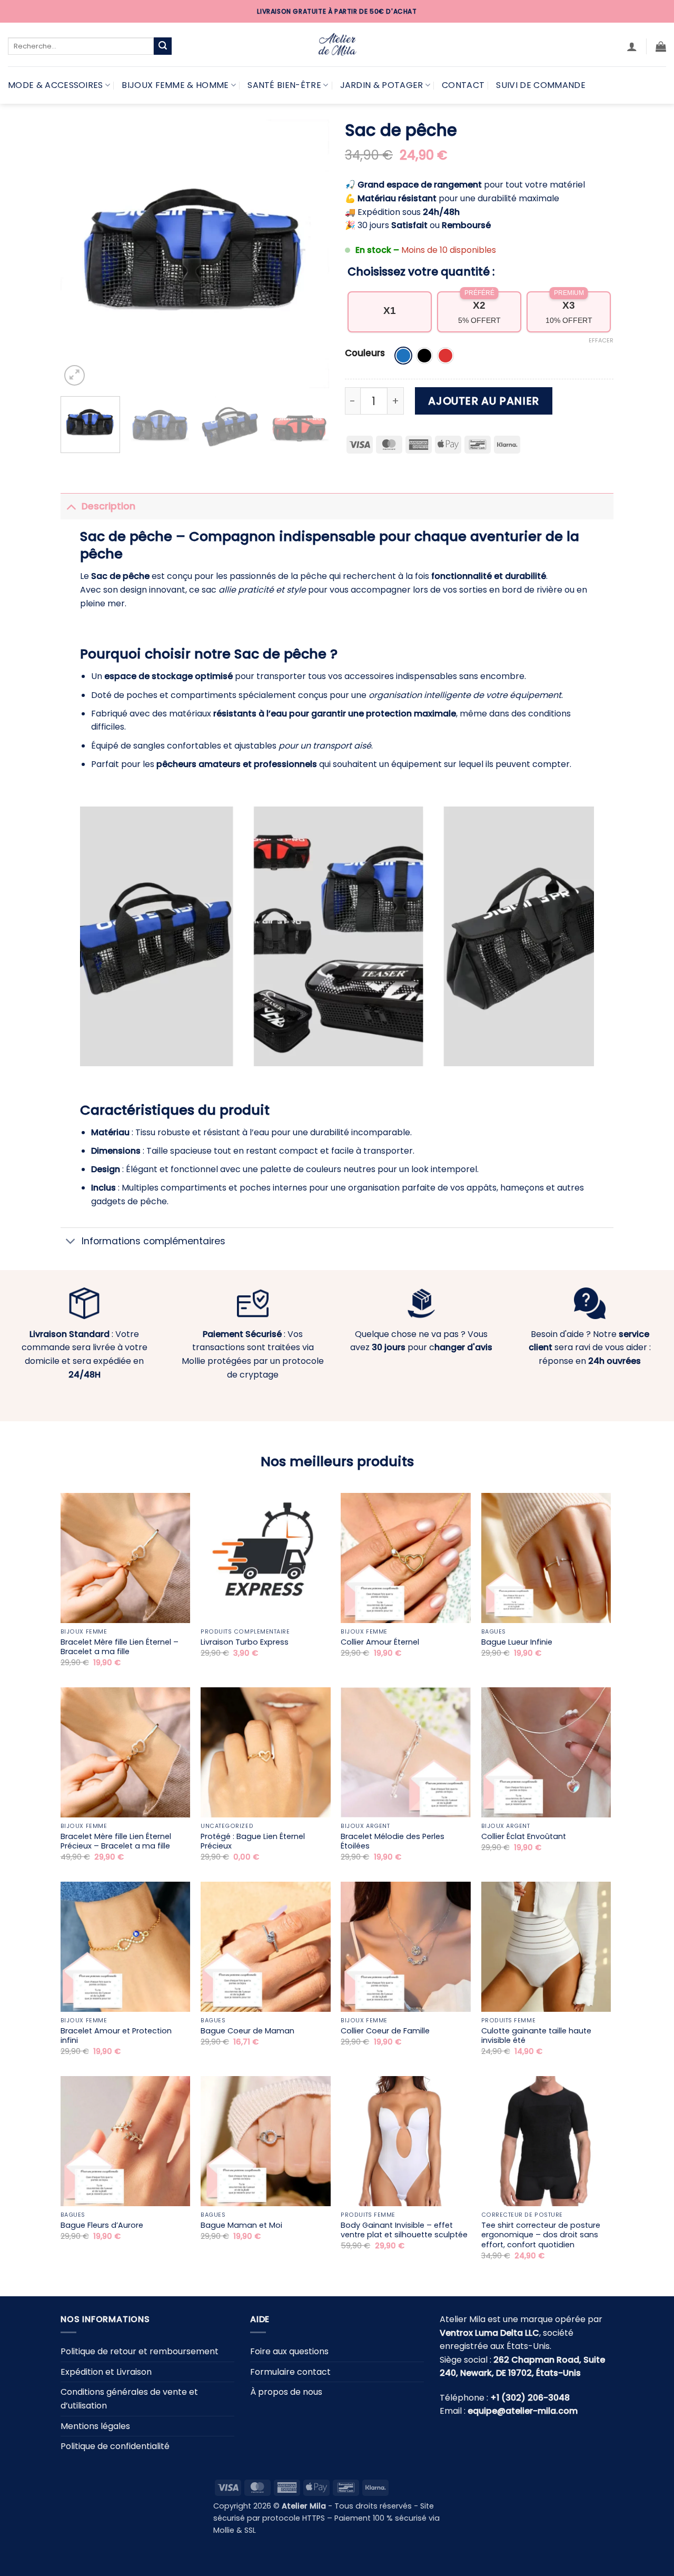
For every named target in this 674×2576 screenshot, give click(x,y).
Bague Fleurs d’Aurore (102, 2225)
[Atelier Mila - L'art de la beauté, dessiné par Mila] (337, 45)
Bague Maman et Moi (241, 2225)
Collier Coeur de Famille (385, 2031)
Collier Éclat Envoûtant (524, 1837)
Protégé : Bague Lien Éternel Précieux (253, 1841)
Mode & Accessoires (56, 85)
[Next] (311, 254)
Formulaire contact (290, 2371)
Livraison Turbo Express (245, 1642)
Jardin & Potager (382, 85)
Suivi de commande (541, 85)
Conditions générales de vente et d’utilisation (129, 2399)
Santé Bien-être (284, 85)
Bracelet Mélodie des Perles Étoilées (393, 1841)
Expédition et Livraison (106, 2371)
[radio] (403, 356)
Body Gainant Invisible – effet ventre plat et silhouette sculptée (404, 2230)
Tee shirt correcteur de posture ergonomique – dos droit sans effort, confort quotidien (541, 2235)
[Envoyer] (163, 46)
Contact (463, 85)
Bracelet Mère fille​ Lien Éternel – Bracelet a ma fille (120, 1647)
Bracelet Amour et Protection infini (116, 2036)
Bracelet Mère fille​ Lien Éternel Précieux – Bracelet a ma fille (116, 1841)
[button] (632, 46)
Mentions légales (95, 2426)
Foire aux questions (289, 2351)
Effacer (601, 340)
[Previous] (79, 254)
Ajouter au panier (483, 401)
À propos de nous (286, 2392)
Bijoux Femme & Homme (175, 85)
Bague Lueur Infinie (517, 1642)
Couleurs (365, 353)
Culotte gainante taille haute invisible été (536, 2036)
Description (108, 506)
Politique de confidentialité (115, 2446)
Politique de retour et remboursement (140, 2351)
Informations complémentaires (153, 1241)
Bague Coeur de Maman (247, 2031)
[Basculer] (71, 506)
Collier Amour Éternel (380, 1642)
